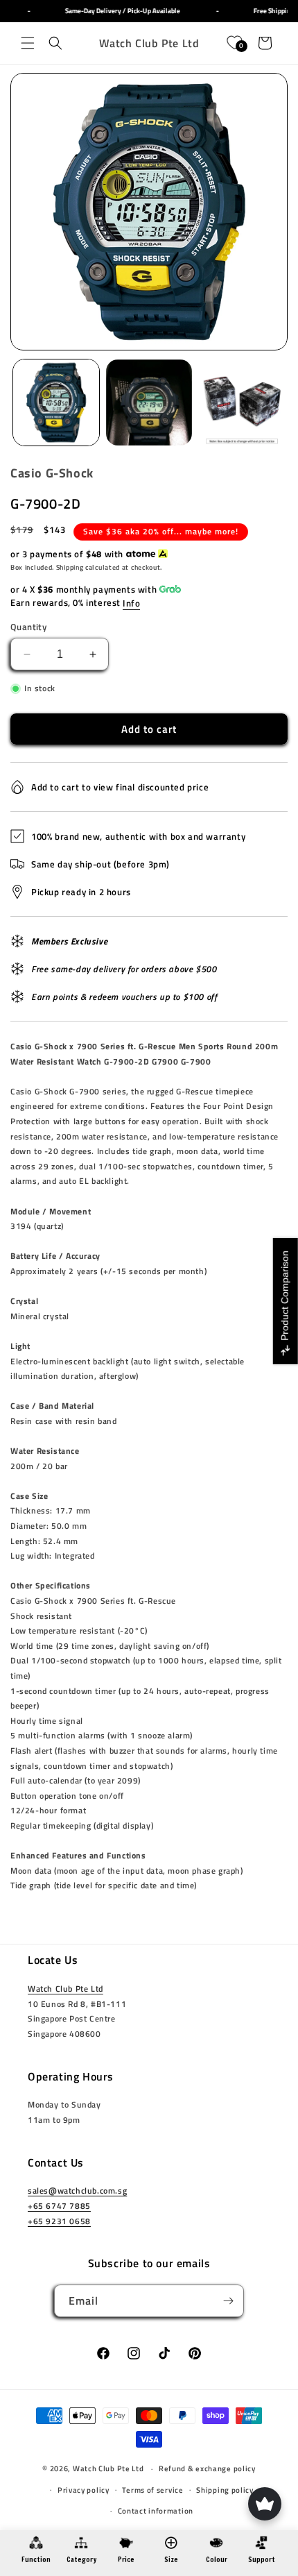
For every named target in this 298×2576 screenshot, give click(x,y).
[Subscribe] (228, 2301)
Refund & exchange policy (207, 2468)
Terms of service (152, 2490)
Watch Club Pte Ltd (65, 1989)
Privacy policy (84, 2490)
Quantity (28, 627)
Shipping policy (225, 2490)
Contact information (156, 2511)
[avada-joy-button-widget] (265, 2504)
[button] (28, 43)
